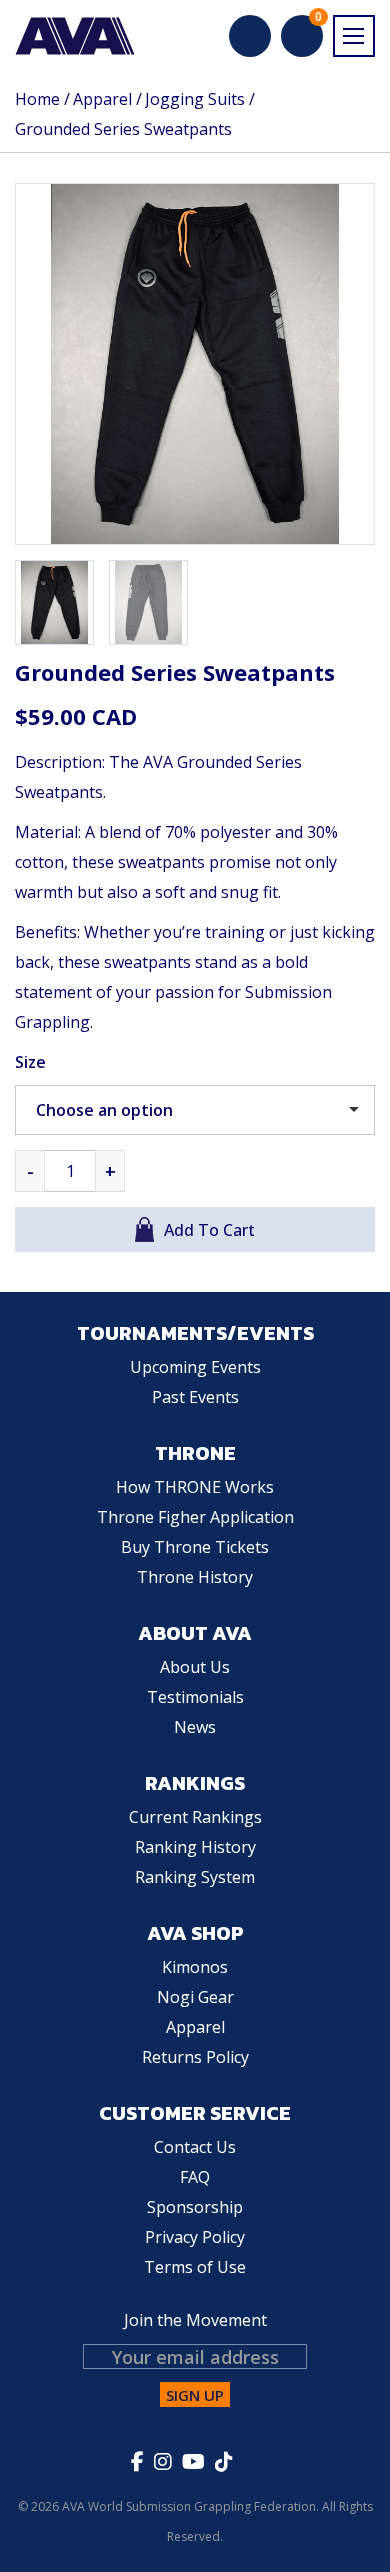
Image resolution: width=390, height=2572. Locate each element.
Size (30, 1062)
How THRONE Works (195, 1487)
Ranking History (195, 1847)
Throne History (195, 1577)
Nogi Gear (195, 1997)
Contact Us (195, 2147)
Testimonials (195, 1697)
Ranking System (195, 1877)
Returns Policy (195, 2057)
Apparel (102, 99)
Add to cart (209, 1229)
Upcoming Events (195, 1367)
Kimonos (195, 1967)
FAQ (195, 2177)
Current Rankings (195, 1817)
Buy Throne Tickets (195, 1547)
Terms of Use (195, 2267)
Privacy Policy (195, 2237)
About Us (195, 1667)
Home (37, 99)
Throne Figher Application (195, 1517)
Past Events (195, 1397)
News (195, 1727)
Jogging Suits (195, 99)
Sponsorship (195, 2207)
